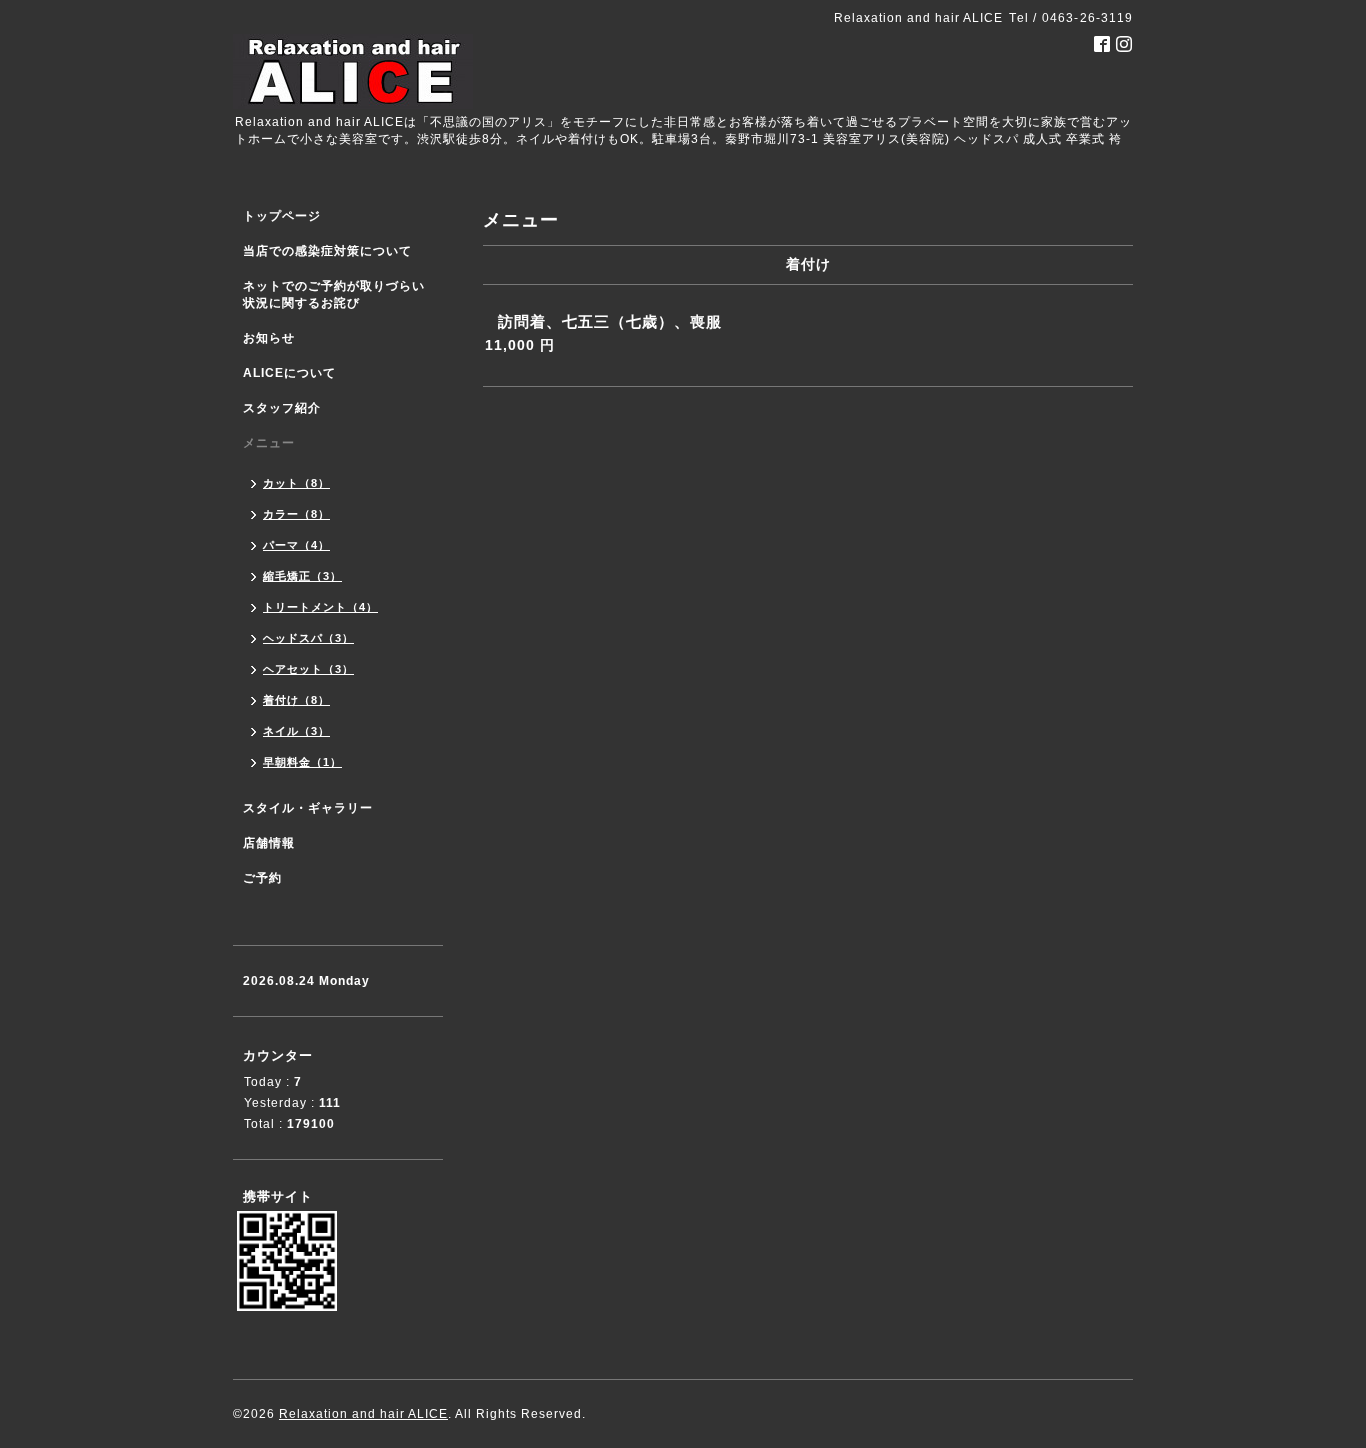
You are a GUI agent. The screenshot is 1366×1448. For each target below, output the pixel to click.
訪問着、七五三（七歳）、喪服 (610, 321)
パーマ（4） (296, 545)
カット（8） (296, 483)
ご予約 (262, 878)
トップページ (282, 216)
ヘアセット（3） (308, 669)
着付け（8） (296, 700)
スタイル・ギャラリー (308, 808)
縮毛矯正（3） (302, 576)
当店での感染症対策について (327, 251)
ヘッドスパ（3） (308, 638)
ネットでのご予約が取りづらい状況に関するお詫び (334, 294)
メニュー (269, 443)
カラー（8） (296, 514)
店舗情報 (269, 843)
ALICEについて (289, 373)
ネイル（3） (296, 731)
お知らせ (269, 338)
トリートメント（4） (320, 607)
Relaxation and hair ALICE (363, 1414)
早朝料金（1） (302, 762)
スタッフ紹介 (282, 408)
